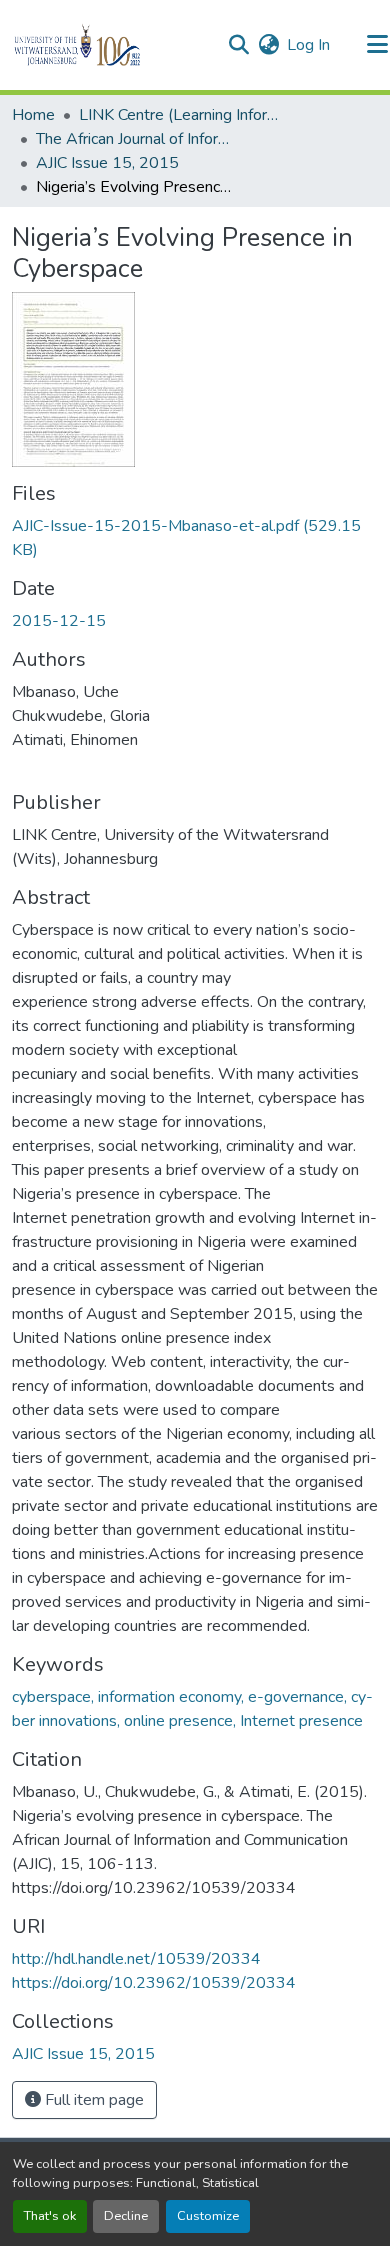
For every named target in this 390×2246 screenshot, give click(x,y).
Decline (126, 2216)
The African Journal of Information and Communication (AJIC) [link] (136, 139)
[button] (111, 45)
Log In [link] (308, 45)
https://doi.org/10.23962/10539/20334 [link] (154, 1983)
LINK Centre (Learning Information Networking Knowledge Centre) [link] (179, 115)
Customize (208, 2216)
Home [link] (33, 115)
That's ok (50, 2216)
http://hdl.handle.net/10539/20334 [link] (136, 1959)
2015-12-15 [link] (59, 621)
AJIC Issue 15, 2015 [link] (107, 163)
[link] (195, 538)
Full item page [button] (92, 2100)
